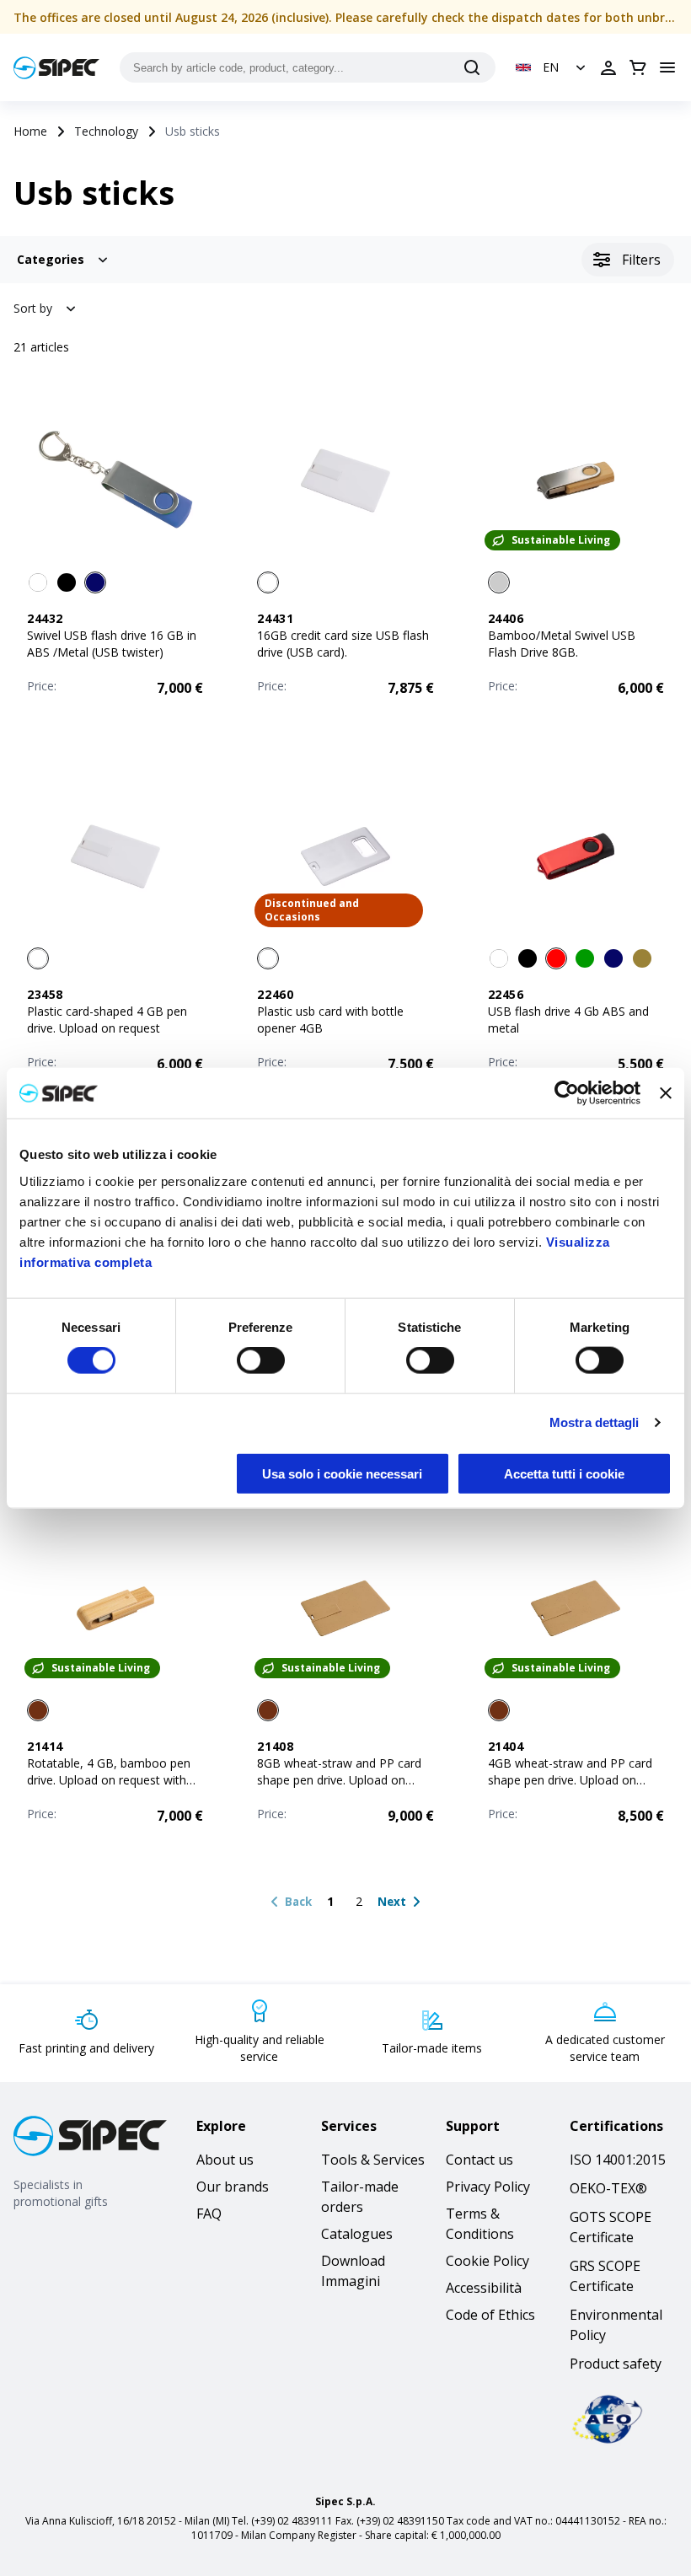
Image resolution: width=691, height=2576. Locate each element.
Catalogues (357, 2234)
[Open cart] (638, 67)
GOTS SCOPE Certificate (611, 2227)
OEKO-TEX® (608, 2188)
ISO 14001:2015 (618, 2160)
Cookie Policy (487, 2261)
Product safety (616, 2364)
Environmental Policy (616, 2325)
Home (30, 131)
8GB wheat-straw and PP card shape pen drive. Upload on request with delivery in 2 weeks (343, 1780)
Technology (106, 131)
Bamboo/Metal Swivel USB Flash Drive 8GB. (562, 644)
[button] (552, 67)
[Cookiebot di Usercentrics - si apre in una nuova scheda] (567, 1093)
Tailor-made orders (360, 2197)
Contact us (479, 2160)
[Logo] (56, 68)
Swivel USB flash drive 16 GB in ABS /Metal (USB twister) (112, 644)
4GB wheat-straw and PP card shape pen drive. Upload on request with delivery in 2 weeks (574, 1780)
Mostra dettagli (595, 1422)
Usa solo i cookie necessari (342, 1473)
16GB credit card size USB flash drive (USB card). (343, 644)
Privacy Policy (488, 2187)
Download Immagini (353, 2271)
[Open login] (608, 67)
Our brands (233, 2187)
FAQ (209, 2214)
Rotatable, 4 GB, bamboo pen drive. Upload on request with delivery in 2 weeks (109, 1780)
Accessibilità (484, 2288)
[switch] (261, 1360)
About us (225, 2160)
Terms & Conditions (480, 2224)
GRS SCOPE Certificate (605, 2276)
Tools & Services (373, 2160)
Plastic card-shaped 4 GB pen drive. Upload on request (107, 1020)
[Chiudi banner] (666, 1093)
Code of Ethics (490, 2315)
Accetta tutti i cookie (564, 1473)
